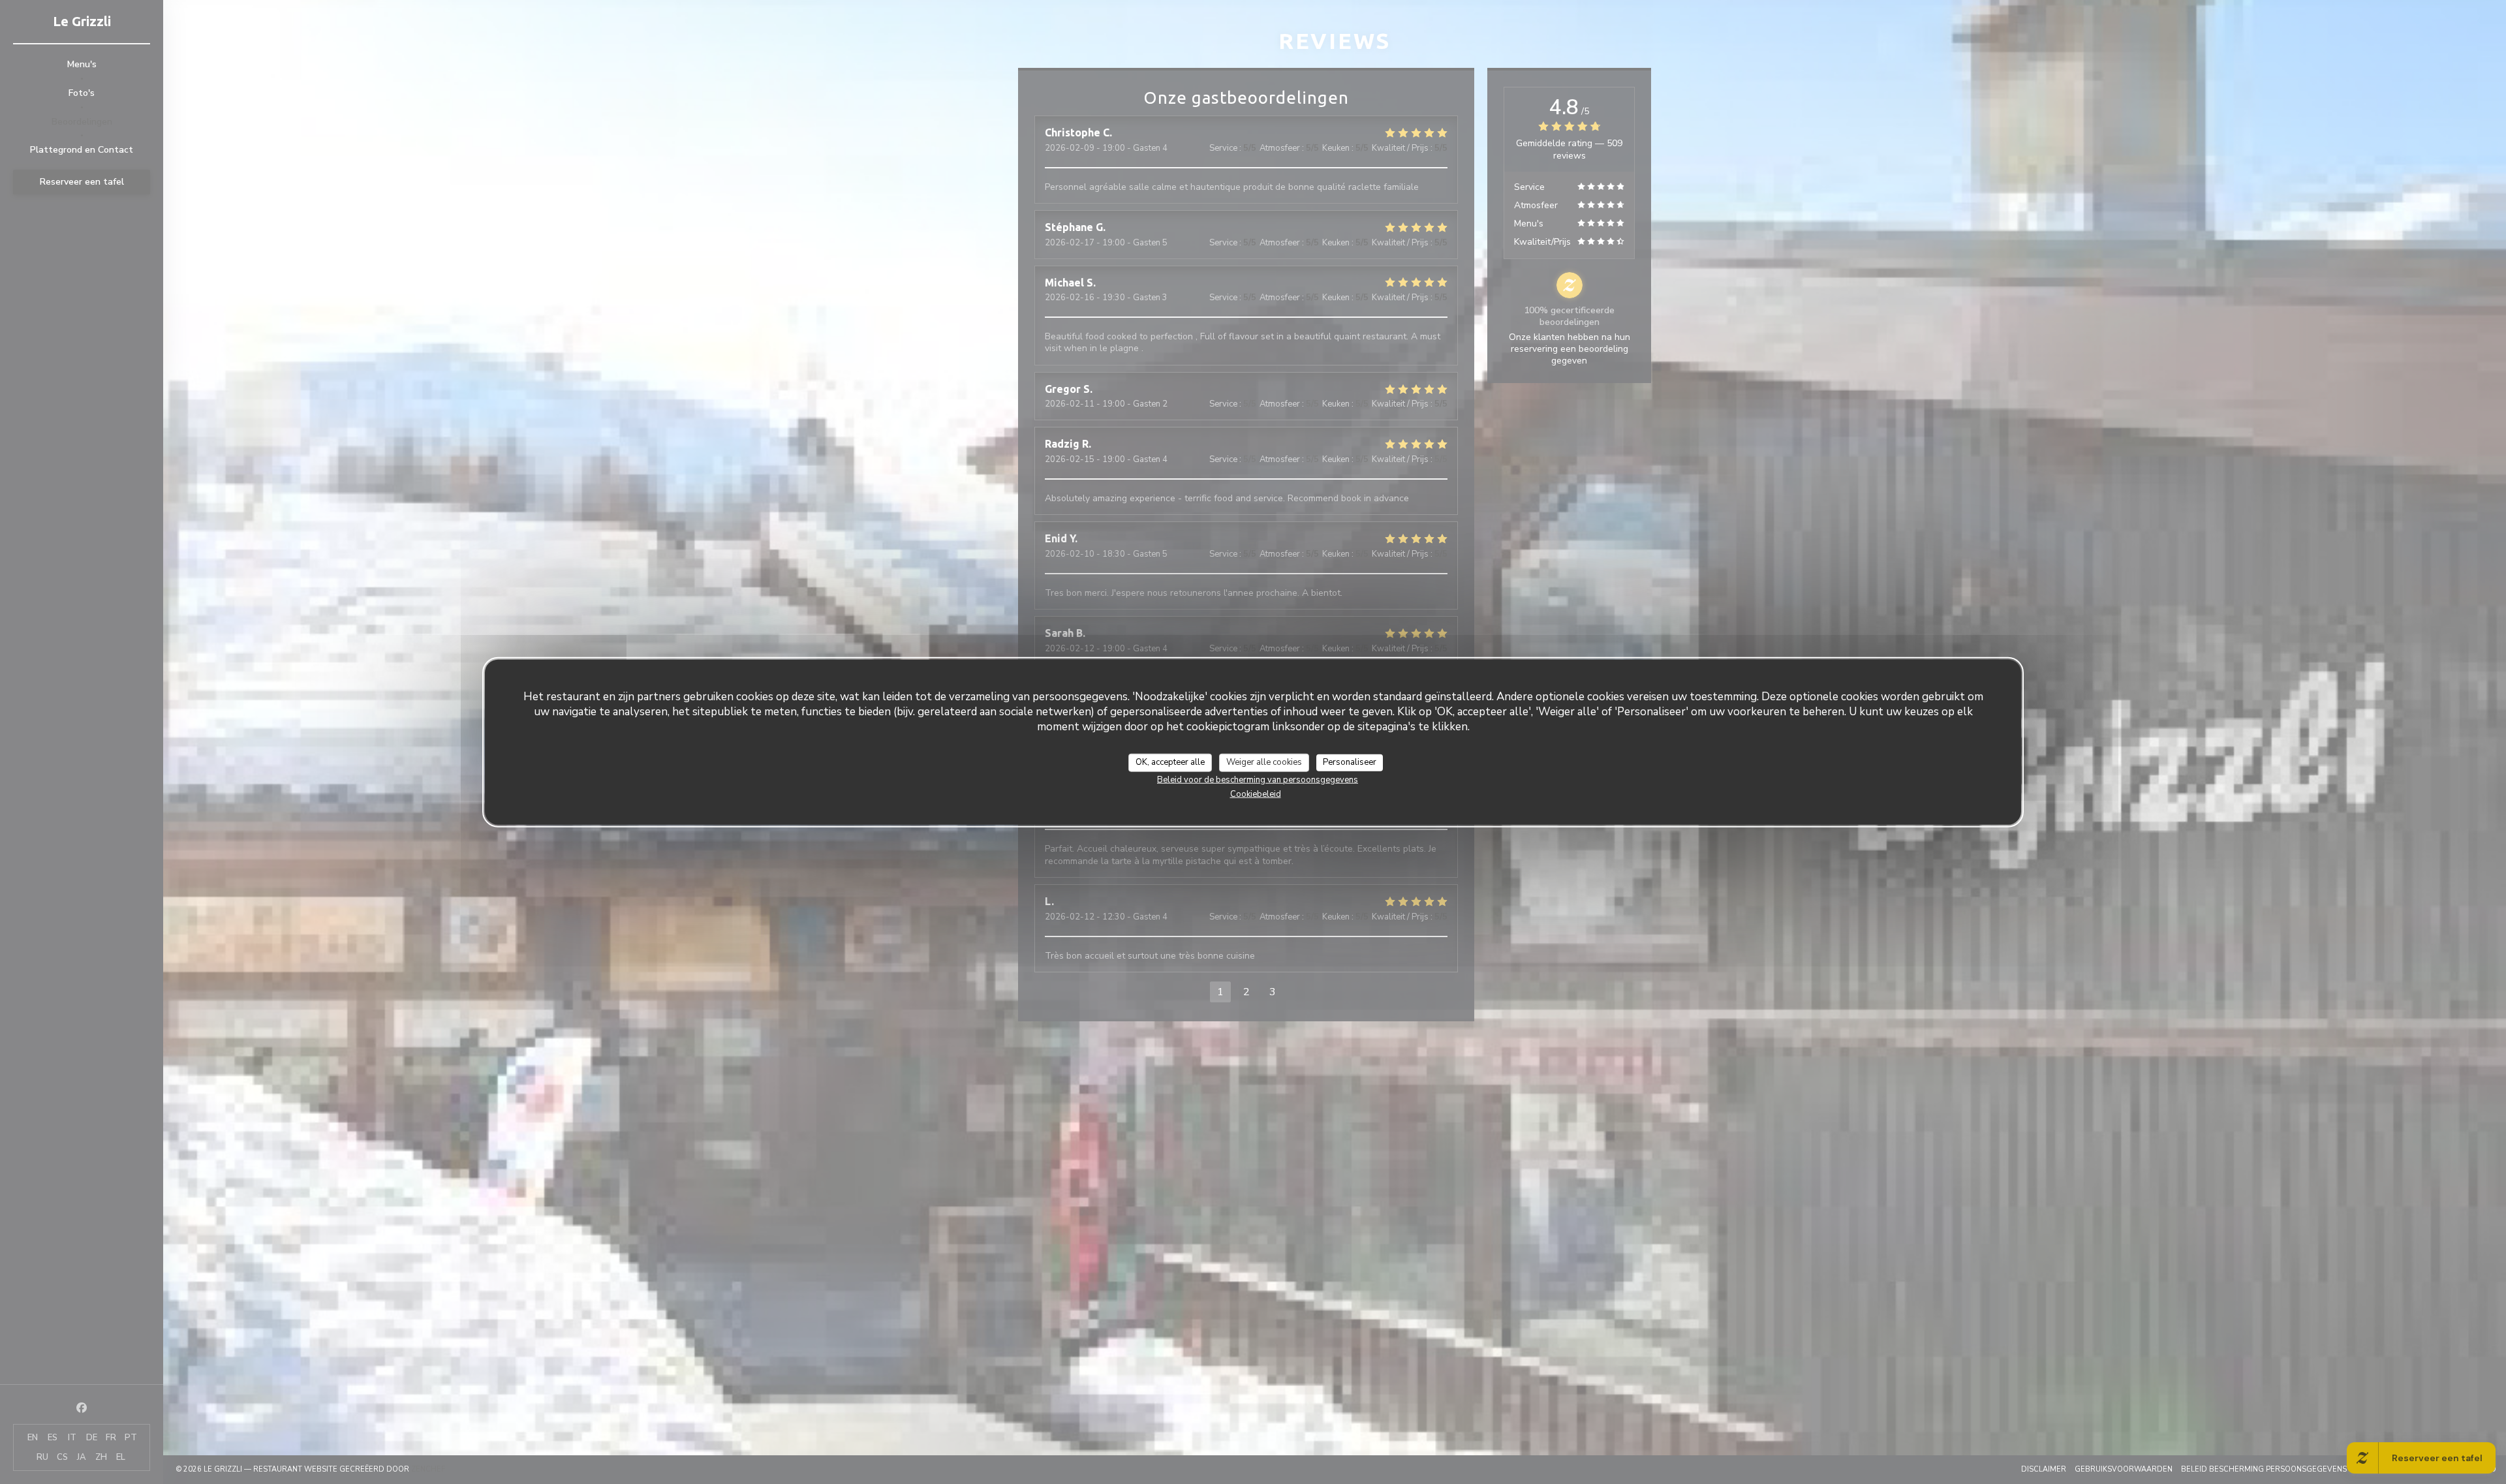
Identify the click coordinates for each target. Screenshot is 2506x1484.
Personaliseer (1350, 762)
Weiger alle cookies (1264, 762)
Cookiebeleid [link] (1256, 794)
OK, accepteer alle (1170, 762)
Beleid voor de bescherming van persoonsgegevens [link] (1258, 779)
